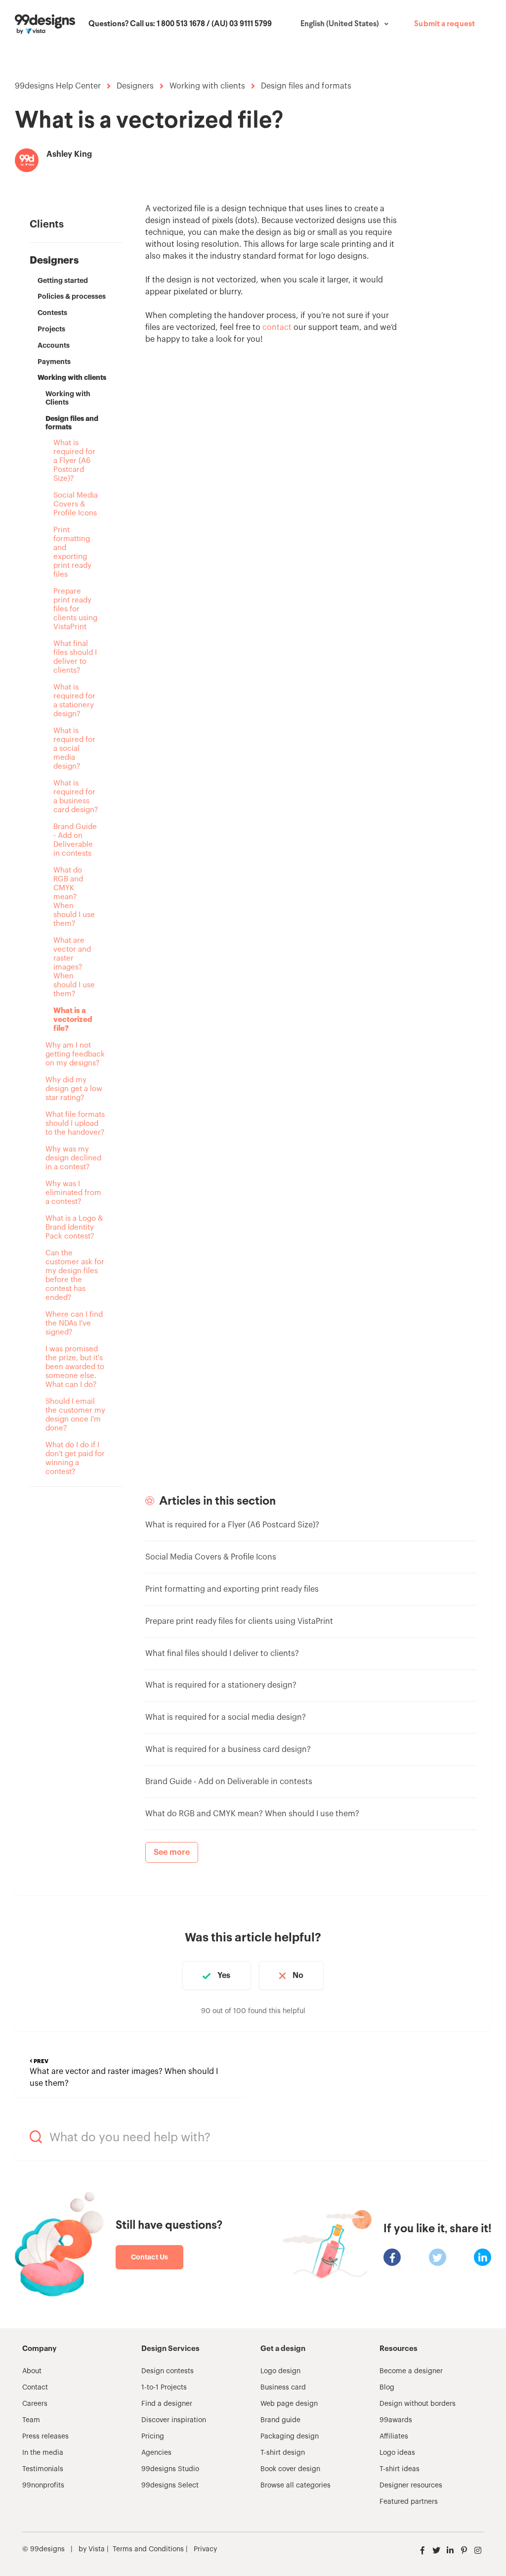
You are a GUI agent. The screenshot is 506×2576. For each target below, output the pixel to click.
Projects (51, 329)
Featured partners (409, 2502)
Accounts (54, 345)
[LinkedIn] (483, 2257)
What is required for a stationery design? (74, 701)
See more (172, 1852)
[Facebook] (392, 2257)
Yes (224, 1976)
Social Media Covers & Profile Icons (76, 504)
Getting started (63, 280)
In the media (43, 2453)
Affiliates (394, 2437)
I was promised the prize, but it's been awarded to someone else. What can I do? (75, 1367)
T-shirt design (283, 2453)
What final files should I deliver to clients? (75, 657)
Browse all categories (295, 2485)
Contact (35, 2388)
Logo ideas (397, 2453)
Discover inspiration (174, 2420)
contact (277, 327)
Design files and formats (306, 86)
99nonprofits (43, 2485)
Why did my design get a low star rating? (74, 1089)
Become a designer (411, 2371)
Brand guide (280, 2420)
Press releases (45, 2437)
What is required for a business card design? (76, 797)
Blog (387, 2388)
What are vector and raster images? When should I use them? (74, 967)
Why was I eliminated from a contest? (73, 1193)
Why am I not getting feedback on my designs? (75, 1054)
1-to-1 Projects (164, 2388)
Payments (54, 362)
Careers (35, 2404)
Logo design (280, 2371)
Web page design (289, 2404)
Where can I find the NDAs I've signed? (74, 1323)
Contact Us (149, 2257)
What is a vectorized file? (73, 1020)
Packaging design (290, 2437)
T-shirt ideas (400, 2469)
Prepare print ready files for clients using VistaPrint (75, 609)
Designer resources (411, 2485)
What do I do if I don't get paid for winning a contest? (75, 1458)
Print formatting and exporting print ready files (72, 552)
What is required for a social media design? (74, 749)
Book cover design (290, 2469)
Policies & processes (72, 296)
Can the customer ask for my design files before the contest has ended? (75, 1275)
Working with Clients (68, 398)
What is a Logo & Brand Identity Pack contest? (74, 1227)
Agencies (156, 2453)
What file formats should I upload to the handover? (75, 1124)
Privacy (205, 2549)
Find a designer (167, 2404)
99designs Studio (170, 2469)
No (298, 1976)
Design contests (168, 2371)
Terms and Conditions (148, 2549)
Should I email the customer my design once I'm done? (75, 1415)
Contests (52, 313)
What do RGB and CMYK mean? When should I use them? (74, 897)
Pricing (153, 2437)
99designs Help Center (58, 86)
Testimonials (43, 2469)
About (32, 2371)
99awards (396, 2420)
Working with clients (207, 86)
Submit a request (444, 24)
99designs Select (170, 2485)
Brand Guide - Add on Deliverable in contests (75, 840)
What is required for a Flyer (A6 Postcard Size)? (74, 461)
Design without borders (418, 2404)
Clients (47, 225)
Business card (283, 2388)
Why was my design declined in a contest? (73, 1158)
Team (31, 2420)
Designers (135, 86)
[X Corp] (438, 2257)
